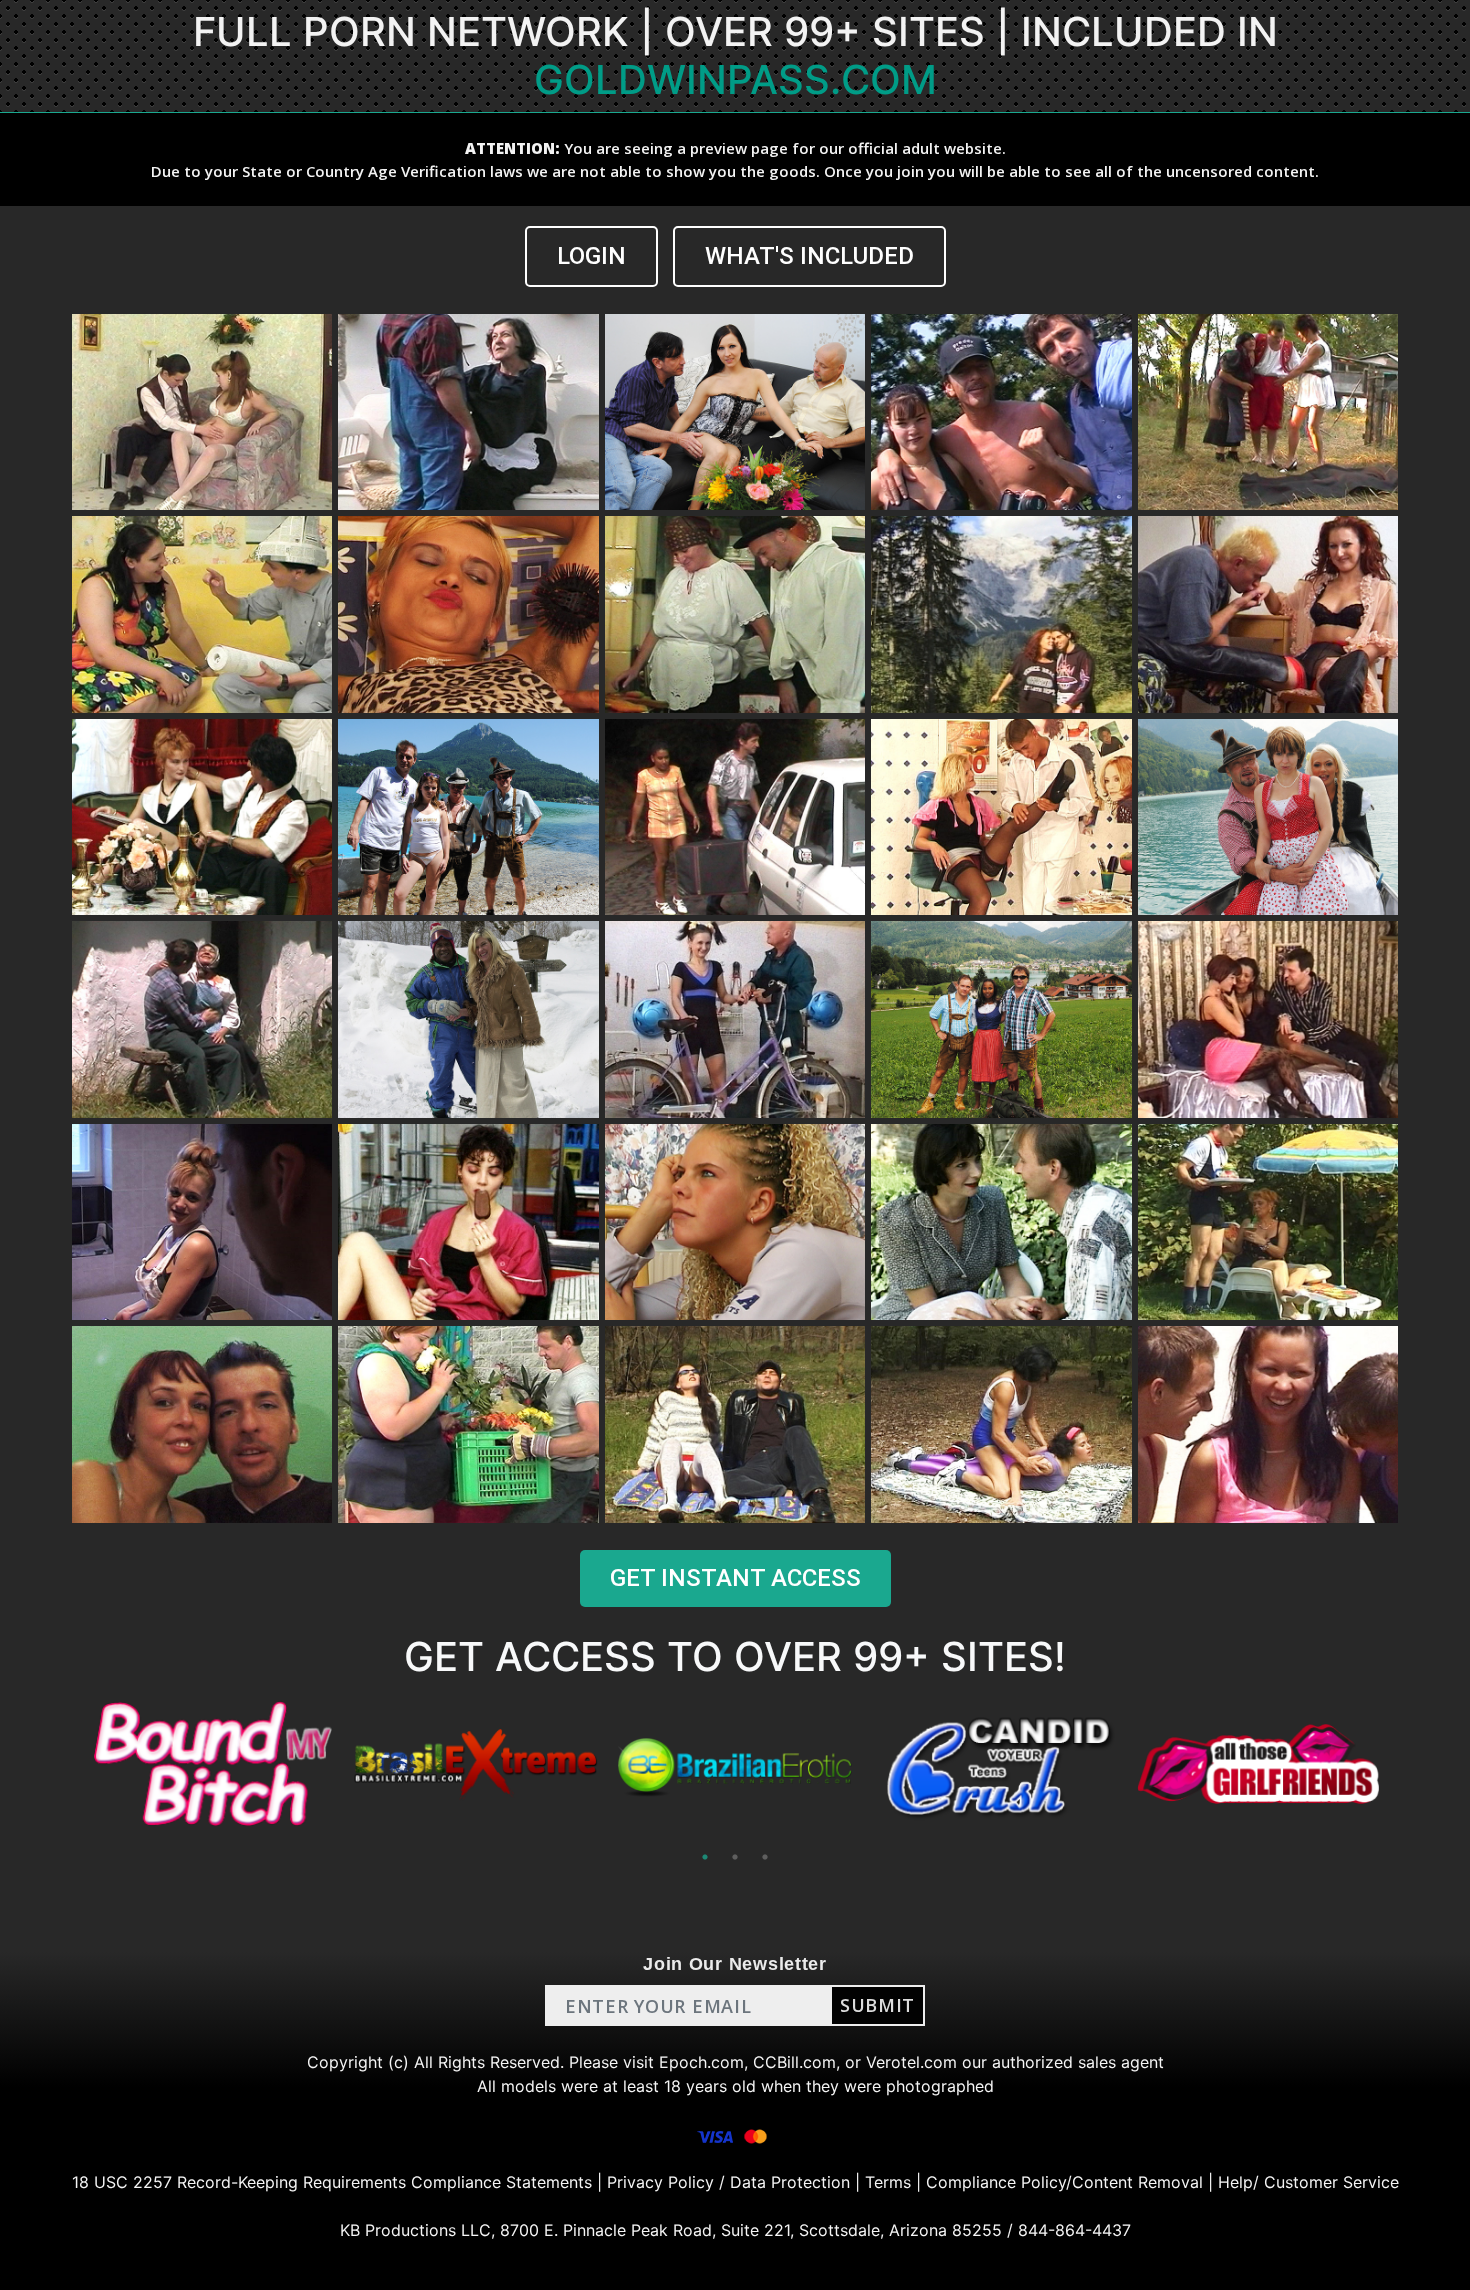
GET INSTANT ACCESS (735, 1578)
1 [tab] (705, 1857)
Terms (888, 2182)
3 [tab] (765, 1857)
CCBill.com (794, 2062)
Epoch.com (701, 2062)
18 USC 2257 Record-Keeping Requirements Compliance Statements (332, 2182)
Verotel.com (911, 2062)
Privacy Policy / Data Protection (728, 2182)
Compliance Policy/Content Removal (1064, 2182)
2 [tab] (735, 1857)
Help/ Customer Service (1308, 2182)
